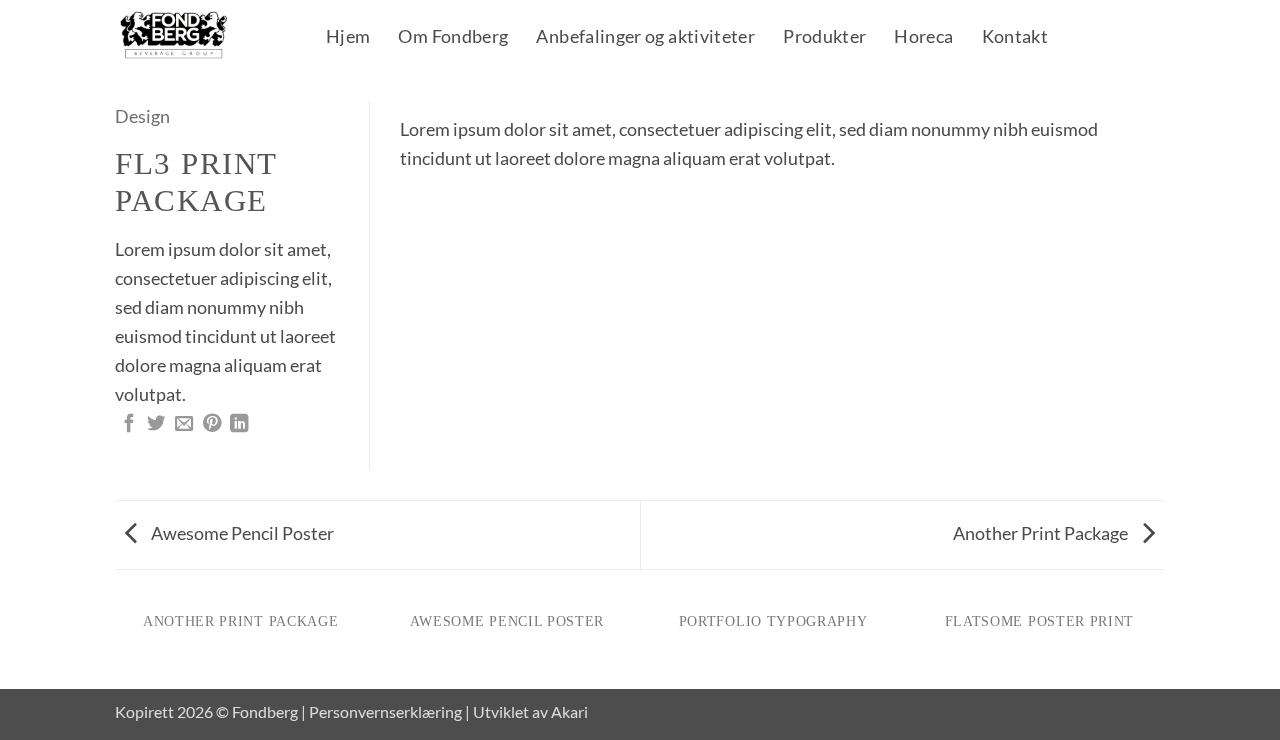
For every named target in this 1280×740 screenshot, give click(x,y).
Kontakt (1015, 38)
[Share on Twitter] (156, 424)
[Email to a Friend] (184, 424)
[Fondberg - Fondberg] (199, 36)
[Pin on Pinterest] (212, 424)
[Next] (1125, 124)
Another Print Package (1042, 533)
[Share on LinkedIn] (239, 424)
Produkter (824, 38)
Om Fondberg (453, 38)
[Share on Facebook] (129, 424)
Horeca (923, 38)
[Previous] (440, 124)
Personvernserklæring (385, 711)
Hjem (348, 38)
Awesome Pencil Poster (241, 533)
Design (142, 116)
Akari (569, 711)
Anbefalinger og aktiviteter (645, 38)
